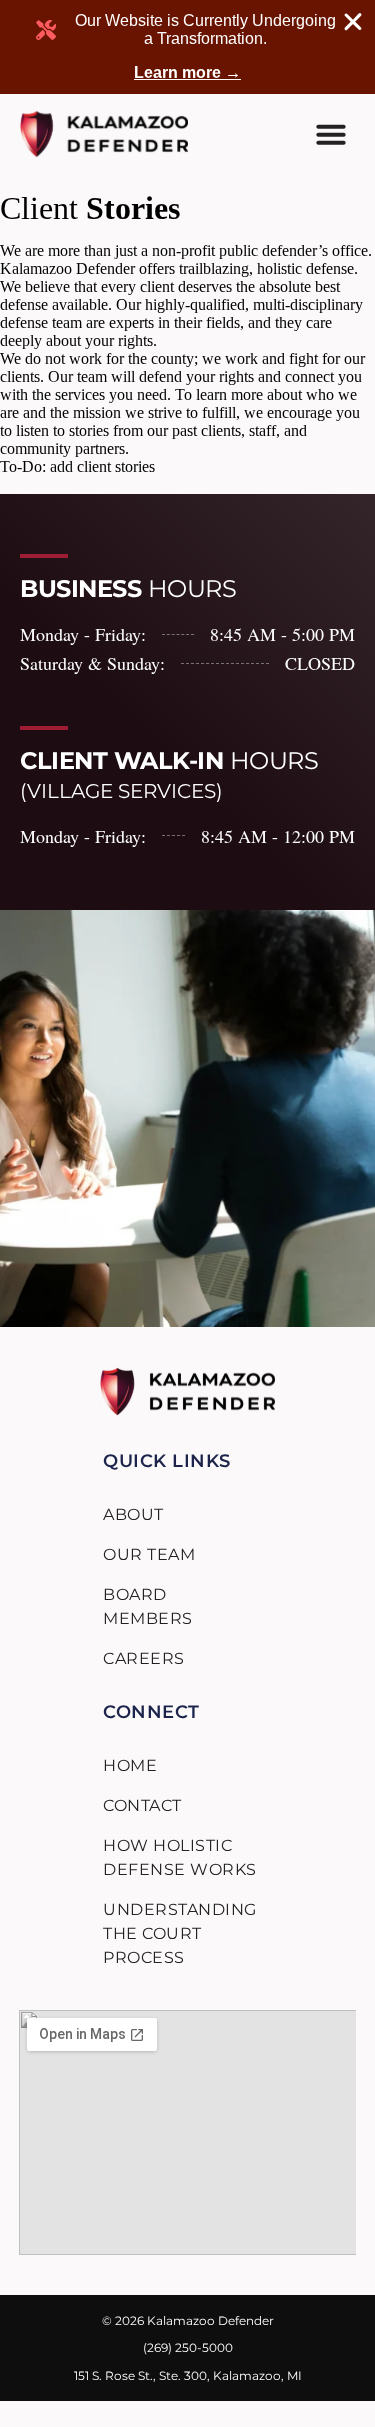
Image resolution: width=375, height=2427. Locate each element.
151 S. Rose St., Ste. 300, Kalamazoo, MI (188, 2375)
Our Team (149, 1554)
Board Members (148, 1606)
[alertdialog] (187, 47)
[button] (331, 134)
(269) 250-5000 (188, 2347)
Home (130, 1765)
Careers (144, 1658)
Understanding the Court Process (180, 1933)
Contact (142, 1805)
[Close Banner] (353, 22)
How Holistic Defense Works (180, 1857)
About (133, 1514)
